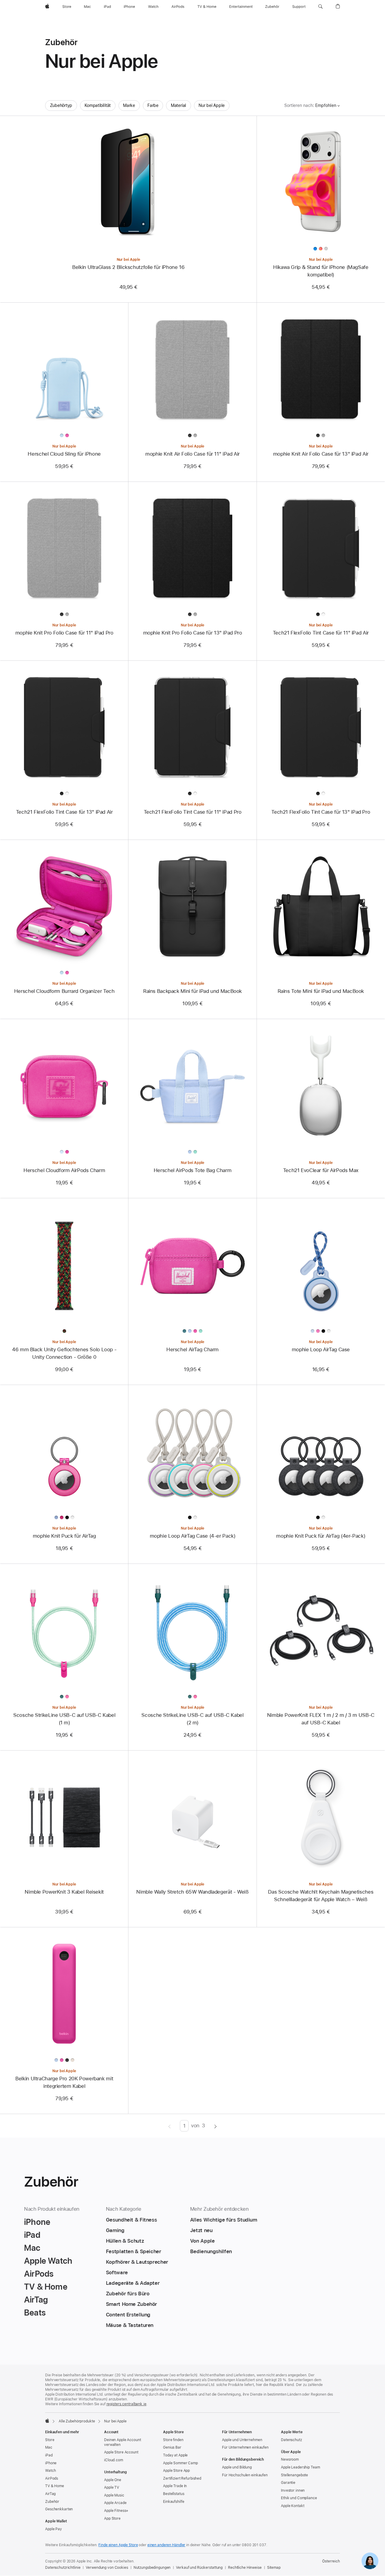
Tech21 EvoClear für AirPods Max (321, 1170)
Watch (50, 2471)
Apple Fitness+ (116, 2511)
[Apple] (47, 2421)
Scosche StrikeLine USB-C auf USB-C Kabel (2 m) (192, 1719)
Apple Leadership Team (300, 2467)
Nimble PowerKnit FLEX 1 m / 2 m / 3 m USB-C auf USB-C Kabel (321, 1719)
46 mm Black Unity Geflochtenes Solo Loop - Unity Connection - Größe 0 (64, 1353)
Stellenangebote (294, 2475)
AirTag (50, 2494)
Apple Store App (176, 2471)
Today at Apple (175, 2455)
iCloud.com (114, 2460)
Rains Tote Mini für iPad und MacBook (321, 991)
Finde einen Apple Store (118, 2545)
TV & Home (55, 2486)
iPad (49, 2455)
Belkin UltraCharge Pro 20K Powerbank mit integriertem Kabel (64, 2082)
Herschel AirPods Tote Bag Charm (192, 1170)
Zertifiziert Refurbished (182, 2478)
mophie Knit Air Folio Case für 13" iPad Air (321, 454)
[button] (320, 7)
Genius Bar (172, 2447)
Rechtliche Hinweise (245, 2568)
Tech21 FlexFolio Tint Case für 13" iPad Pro (321, 812)
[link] (370, 2561)
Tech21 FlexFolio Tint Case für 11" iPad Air (321, 633)
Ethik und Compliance (299, 2498)
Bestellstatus (174, 2494)
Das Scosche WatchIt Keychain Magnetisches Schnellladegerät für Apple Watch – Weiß (321, 1896)
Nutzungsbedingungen (152, 2568)
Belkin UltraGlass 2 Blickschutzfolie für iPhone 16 (128, 267)
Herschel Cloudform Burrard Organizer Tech (64, 991)
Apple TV (112, 2487)
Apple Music (114, 2495)
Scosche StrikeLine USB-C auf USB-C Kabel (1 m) (64, 1719)
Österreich (331, 2561)
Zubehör (52, 2502)
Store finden (173, 2440)
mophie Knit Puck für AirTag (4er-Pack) (321, 1536)
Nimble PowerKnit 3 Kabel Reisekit (64, 1892)
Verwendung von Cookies (107, 2568)
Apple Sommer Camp (180, 2463)
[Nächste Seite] (216, 2126)
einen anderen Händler (166, 2545)
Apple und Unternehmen (242, 2440)
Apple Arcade (115, 2503)
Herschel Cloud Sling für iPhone (64, 454)
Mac (49, 2447)
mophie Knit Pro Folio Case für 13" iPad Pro (193, 633)
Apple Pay (54, 2529)
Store (50, 2440)
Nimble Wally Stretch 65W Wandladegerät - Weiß (192, 1892)
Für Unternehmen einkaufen (245, 2447)
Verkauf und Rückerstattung (199, 2568)
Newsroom (290, 2459)
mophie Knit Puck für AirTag (64, 1536)
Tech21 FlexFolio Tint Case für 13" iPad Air (64, 812)
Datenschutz (291, 2440)
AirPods (52, 2478)
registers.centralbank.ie (126, 2404)
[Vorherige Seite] (169, 2126)
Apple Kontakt (293, 2506)
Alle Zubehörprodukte (77, 2421)
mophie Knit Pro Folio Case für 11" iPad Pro (64, 633)
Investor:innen (293, 2490)
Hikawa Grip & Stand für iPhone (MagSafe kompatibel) (321, 271)
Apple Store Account (121, 2452)
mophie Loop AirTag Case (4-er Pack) (193, 1536)
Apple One (113, 2480)
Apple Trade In (175, 2486)
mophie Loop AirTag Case (321, 1349)
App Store (112, 2518)
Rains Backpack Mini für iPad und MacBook (192, 991)
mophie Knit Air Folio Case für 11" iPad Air (192, 454)
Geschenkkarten (59, 2509)
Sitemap (274, 2568)
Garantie (288, 2483)
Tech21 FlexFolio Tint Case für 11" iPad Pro (193, 812)
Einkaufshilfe (174, 2502)
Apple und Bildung (237, 2467)
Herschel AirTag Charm (192, 1349)
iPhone (51, 2463)
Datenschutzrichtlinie (63, 2568)
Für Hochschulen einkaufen (245, 2475)
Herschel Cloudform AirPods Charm (64, 1170)
